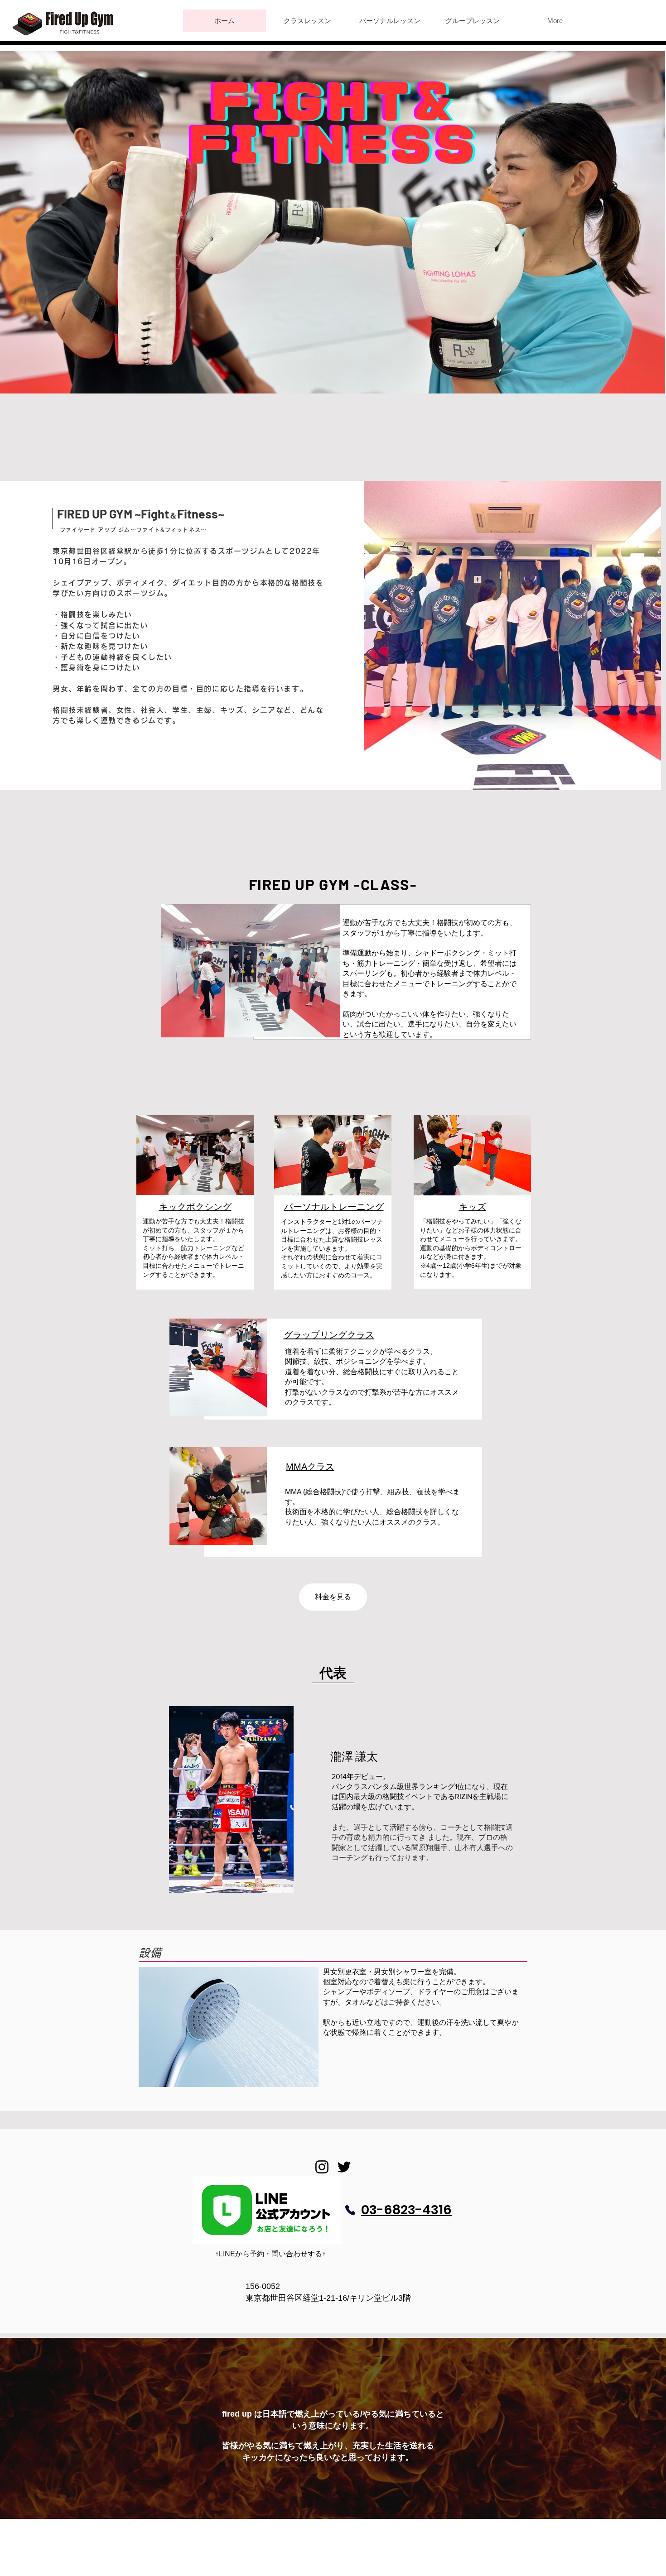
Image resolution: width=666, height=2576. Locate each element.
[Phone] (350, 2210)
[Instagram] (322, 2167)
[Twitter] (344, 2167)
